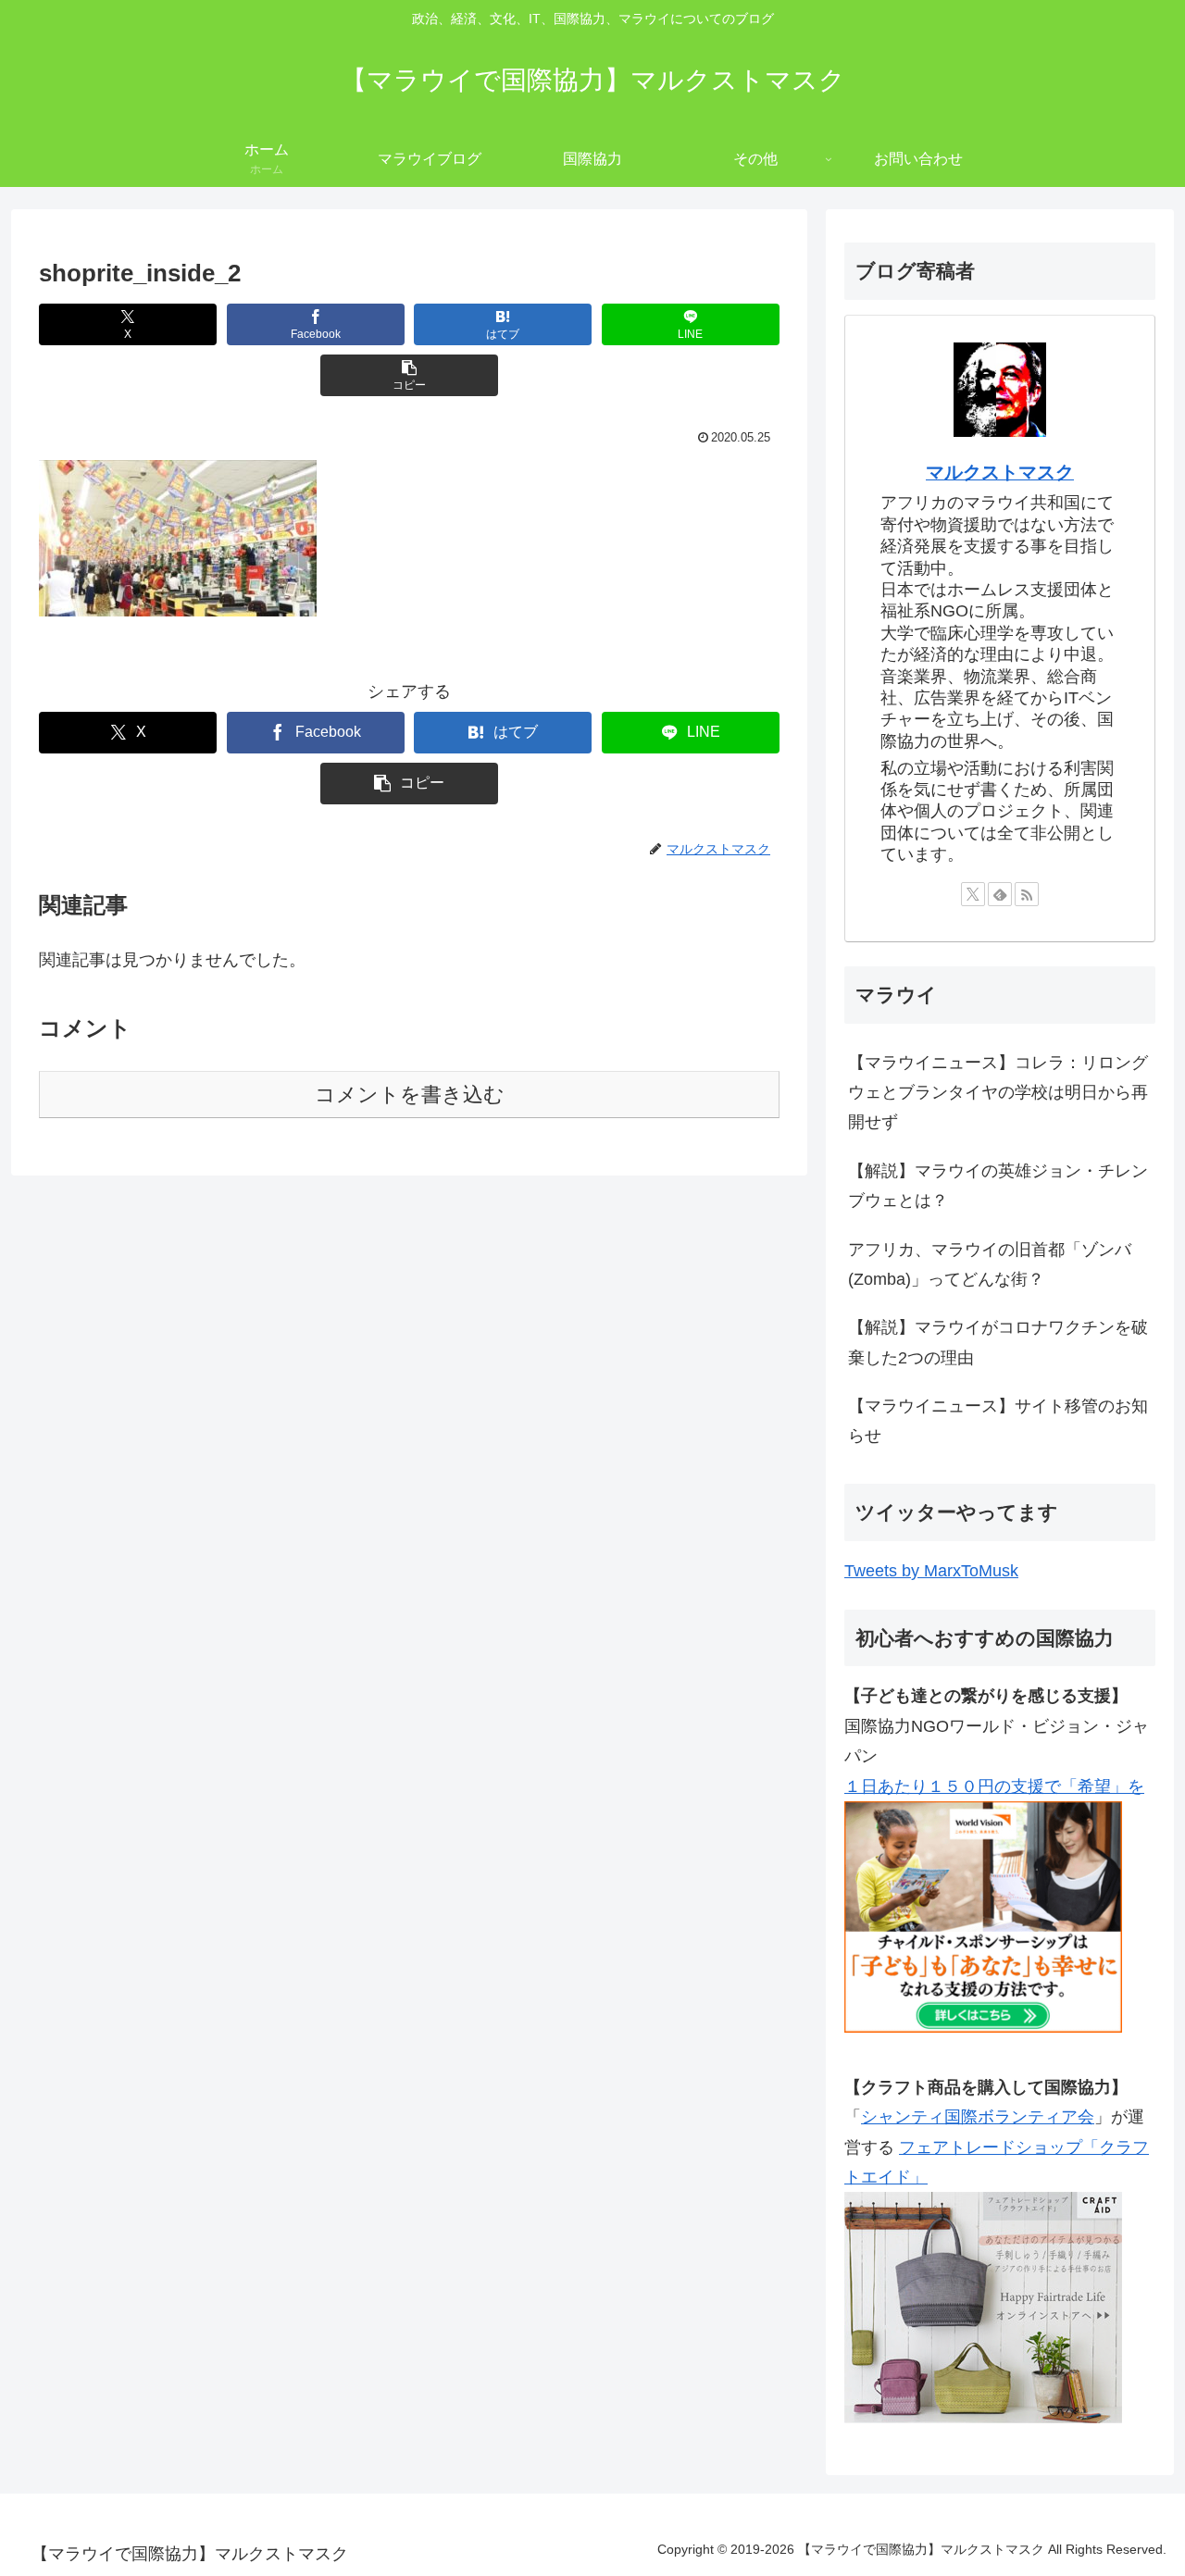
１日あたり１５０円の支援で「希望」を (994, 1786)
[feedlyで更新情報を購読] (1000, 894)
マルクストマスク (1000, 472)
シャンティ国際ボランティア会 (978, 2117)
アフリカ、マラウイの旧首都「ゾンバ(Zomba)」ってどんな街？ (990, 1264)
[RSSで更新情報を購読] (1027, 894)
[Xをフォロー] (973, 894)
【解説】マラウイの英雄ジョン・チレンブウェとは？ (998, 1186)
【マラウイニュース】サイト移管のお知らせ (998, 1421)
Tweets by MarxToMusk (931, 1571)
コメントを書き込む (410, 1095)
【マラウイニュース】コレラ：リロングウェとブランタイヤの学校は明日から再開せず (998, 1093)
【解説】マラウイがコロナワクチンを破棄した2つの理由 (998, 1342)
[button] (409, 375)
